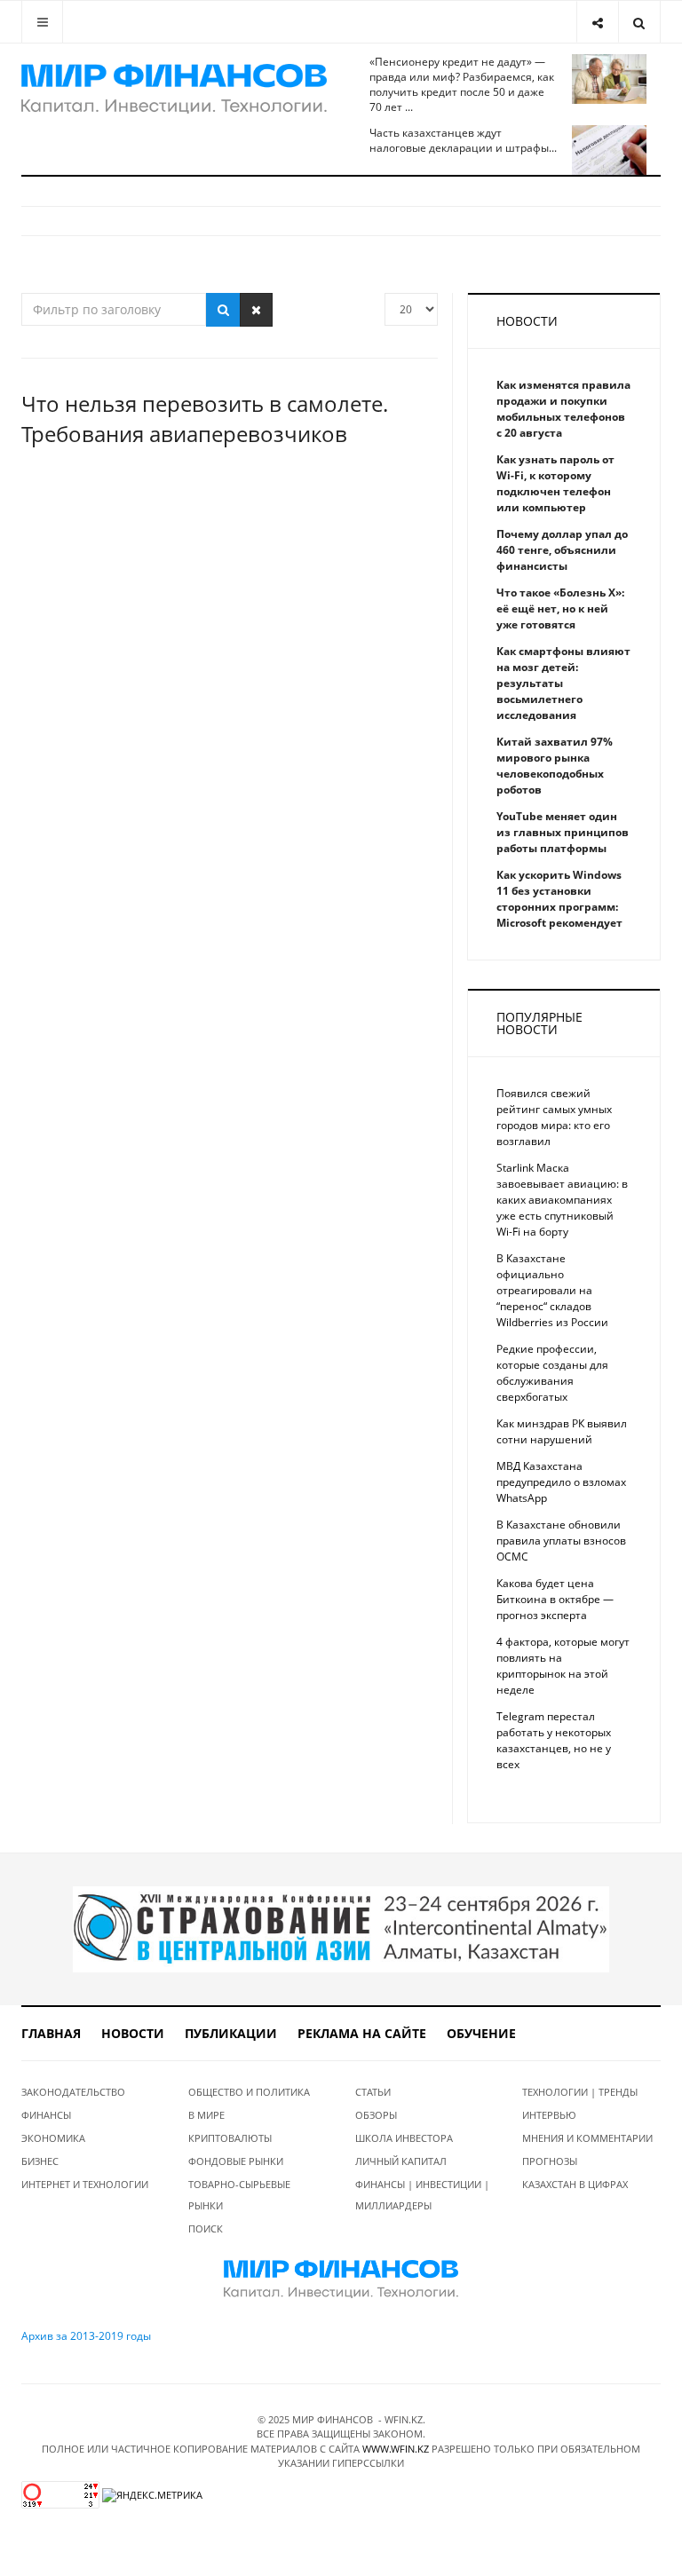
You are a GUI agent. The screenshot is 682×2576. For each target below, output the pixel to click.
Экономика (53, 2138)
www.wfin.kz (396, 2449)
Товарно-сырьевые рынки (239, 2195)
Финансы (46, 2115)
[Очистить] (256, 310)
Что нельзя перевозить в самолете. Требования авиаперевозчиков (205, 419)
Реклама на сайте (362, 2033)
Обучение (481, 2033)
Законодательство (73, 2092)
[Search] (639, 22)
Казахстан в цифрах (575, 2184)
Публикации (231, 2033)
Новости (133, 2033)
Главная (51, 2033)
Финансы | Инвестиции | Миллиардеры (422, 2195)
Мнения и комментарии (587, 2138)
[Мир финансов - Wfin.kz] (174, 89)
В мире (206, 2115)
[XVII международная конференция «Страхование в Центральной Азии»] (341, 1928)
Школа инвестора (404, 2138)
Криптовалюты (230, 2138)
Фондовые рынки (236, 2161)
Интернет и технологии (85, 2184)
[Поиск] (223, 310)
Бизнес (40, 2161)
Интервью (549, 2115)
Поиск (206, 2228)
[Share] (597, 22)
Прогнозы (550, 2161)
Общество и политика (249, 2092)
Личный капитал (401, 2161)
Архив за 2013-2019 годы (86, 2336)
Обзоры (376, 2115)
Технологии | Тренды (580, 2092)
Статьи (373, 2092)
